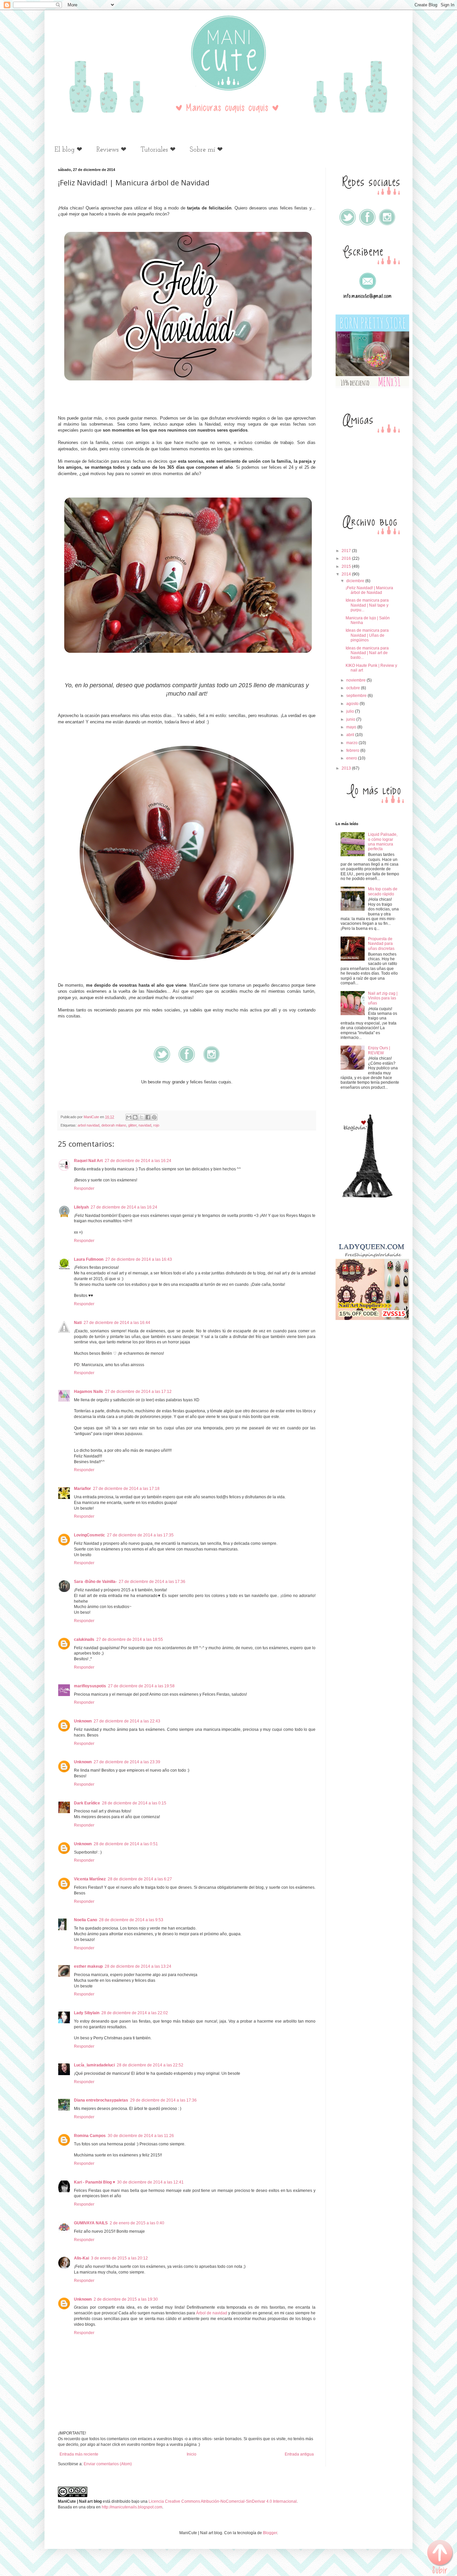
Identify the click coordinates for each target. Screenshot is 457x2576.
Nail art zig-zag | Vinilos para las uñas (383, 998)
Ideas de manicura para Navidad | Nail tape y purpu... (367, 605)
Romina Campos (90, 2136)
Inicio (192, 2454)
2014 (347, 574)
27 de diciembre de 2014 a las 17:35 (140, 1535)
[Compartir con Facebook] (148, 1117)
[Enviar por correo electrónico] (129, 1117)
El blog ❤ (68, 150)
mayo (352, 727)
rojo (156, 1125)
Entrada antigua (299, 2454)
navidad (145, 1125)
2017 (347, 551)
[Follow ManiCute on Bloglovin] (367, 1196)
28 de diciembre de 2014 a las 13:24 (138, 1966)
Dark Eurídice (87, 1803)
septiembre (357, 696)
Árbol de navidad (212, 2313)
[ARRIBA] (440, 2558)
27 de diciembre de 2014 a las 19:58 (141, 1686)
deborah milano (114, 1125)
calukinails (84, 1639)
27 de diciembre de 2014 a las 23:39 (127, 1762)
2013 (347, 768)
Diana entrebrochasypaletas (101, 2100)
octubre (354, 688)
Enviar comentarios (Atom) (108, 2464)
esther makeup (88, 1966)
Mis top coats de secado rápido (383, 891)
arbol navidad (88, 1125)
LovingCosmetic (89, 1535)
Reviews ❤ (111, 150)
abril (351, 735)
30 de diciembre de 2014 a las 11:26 (141, 2136)
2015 (347, 566)
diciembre (356, 581)
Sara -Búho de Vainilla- (95, 1582)
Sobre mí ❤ (206, 150)
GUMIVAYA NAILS (91, 2223)
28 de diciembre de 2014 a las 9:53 (131, 1920)
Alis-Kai (81, 2258)
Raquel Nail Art (88, 1161)
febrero (353, 750)
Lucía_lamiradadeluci (94, 2065)
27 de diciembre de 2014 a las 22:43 (127, 1721)
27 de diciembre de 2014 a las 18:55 (130, 1639)
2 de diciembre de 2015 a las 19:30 (126, 2299)
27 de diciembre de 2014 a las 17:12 (138, 1392)
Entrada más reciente (79, 2454)
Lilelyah (81, 1207)
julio (351, 711)
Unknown (83, 1721)
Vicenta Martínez (90, 1879)
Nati (78, 1323)
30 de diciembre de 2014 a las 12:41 (150, 2182)
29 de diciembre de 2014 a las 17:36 (163, 2100)
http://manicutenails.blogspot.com (132, 2507)
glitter (132, 1125)
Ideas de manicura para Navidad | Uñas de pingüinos (367, 635)
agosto (353, 704)
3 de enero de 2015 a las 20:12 (119, 2258)
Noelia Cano (85, 1920)
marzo (352, 743)
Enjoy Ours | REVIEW (379, 1050)
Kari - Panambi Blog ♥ (95, 2182)
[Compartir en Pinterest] (154, 1117)
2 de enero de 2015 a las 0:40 (137, 2223)
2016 (347, 558)
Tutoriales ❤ (158, 150)
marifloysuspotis (90, 1686)
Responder (84, 1188)
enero (352, 758)
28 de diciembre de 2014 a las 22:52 (150, 2065)
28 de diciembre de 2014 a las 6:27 (140, 1879)
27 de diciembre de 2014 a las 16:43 (139, 1259)
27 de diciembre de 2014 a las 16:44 (117, 1323)
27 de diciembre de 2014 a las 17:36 (152, 1582)
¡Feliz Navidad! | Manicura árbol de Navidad (369, 590)
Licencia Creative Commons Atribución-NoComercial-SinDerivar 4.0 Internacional (223, 2501)
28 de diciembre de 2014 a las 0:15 (134, 1803)
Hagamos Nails (88, 1392)
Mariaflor (82, 1489)
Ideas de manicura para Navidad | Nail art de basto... (367, 653)
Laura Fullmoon (89, 1259)
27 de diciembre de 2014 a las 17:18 (126, 1489)
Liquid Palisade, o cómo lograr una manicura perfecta (383, 842)
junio (351, 719)
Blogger (270, 2533)
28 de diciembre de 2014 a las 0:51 (126, 1844)
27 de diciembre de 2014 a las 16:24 (138, 1161)
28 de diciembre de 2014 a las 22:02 (135, 2013)
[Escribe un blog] (135, 1117)
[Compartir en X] (142, 1117)
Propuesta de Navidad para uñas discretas (381, 944)
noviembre (356, 680)
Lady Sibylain (87, 2013)
